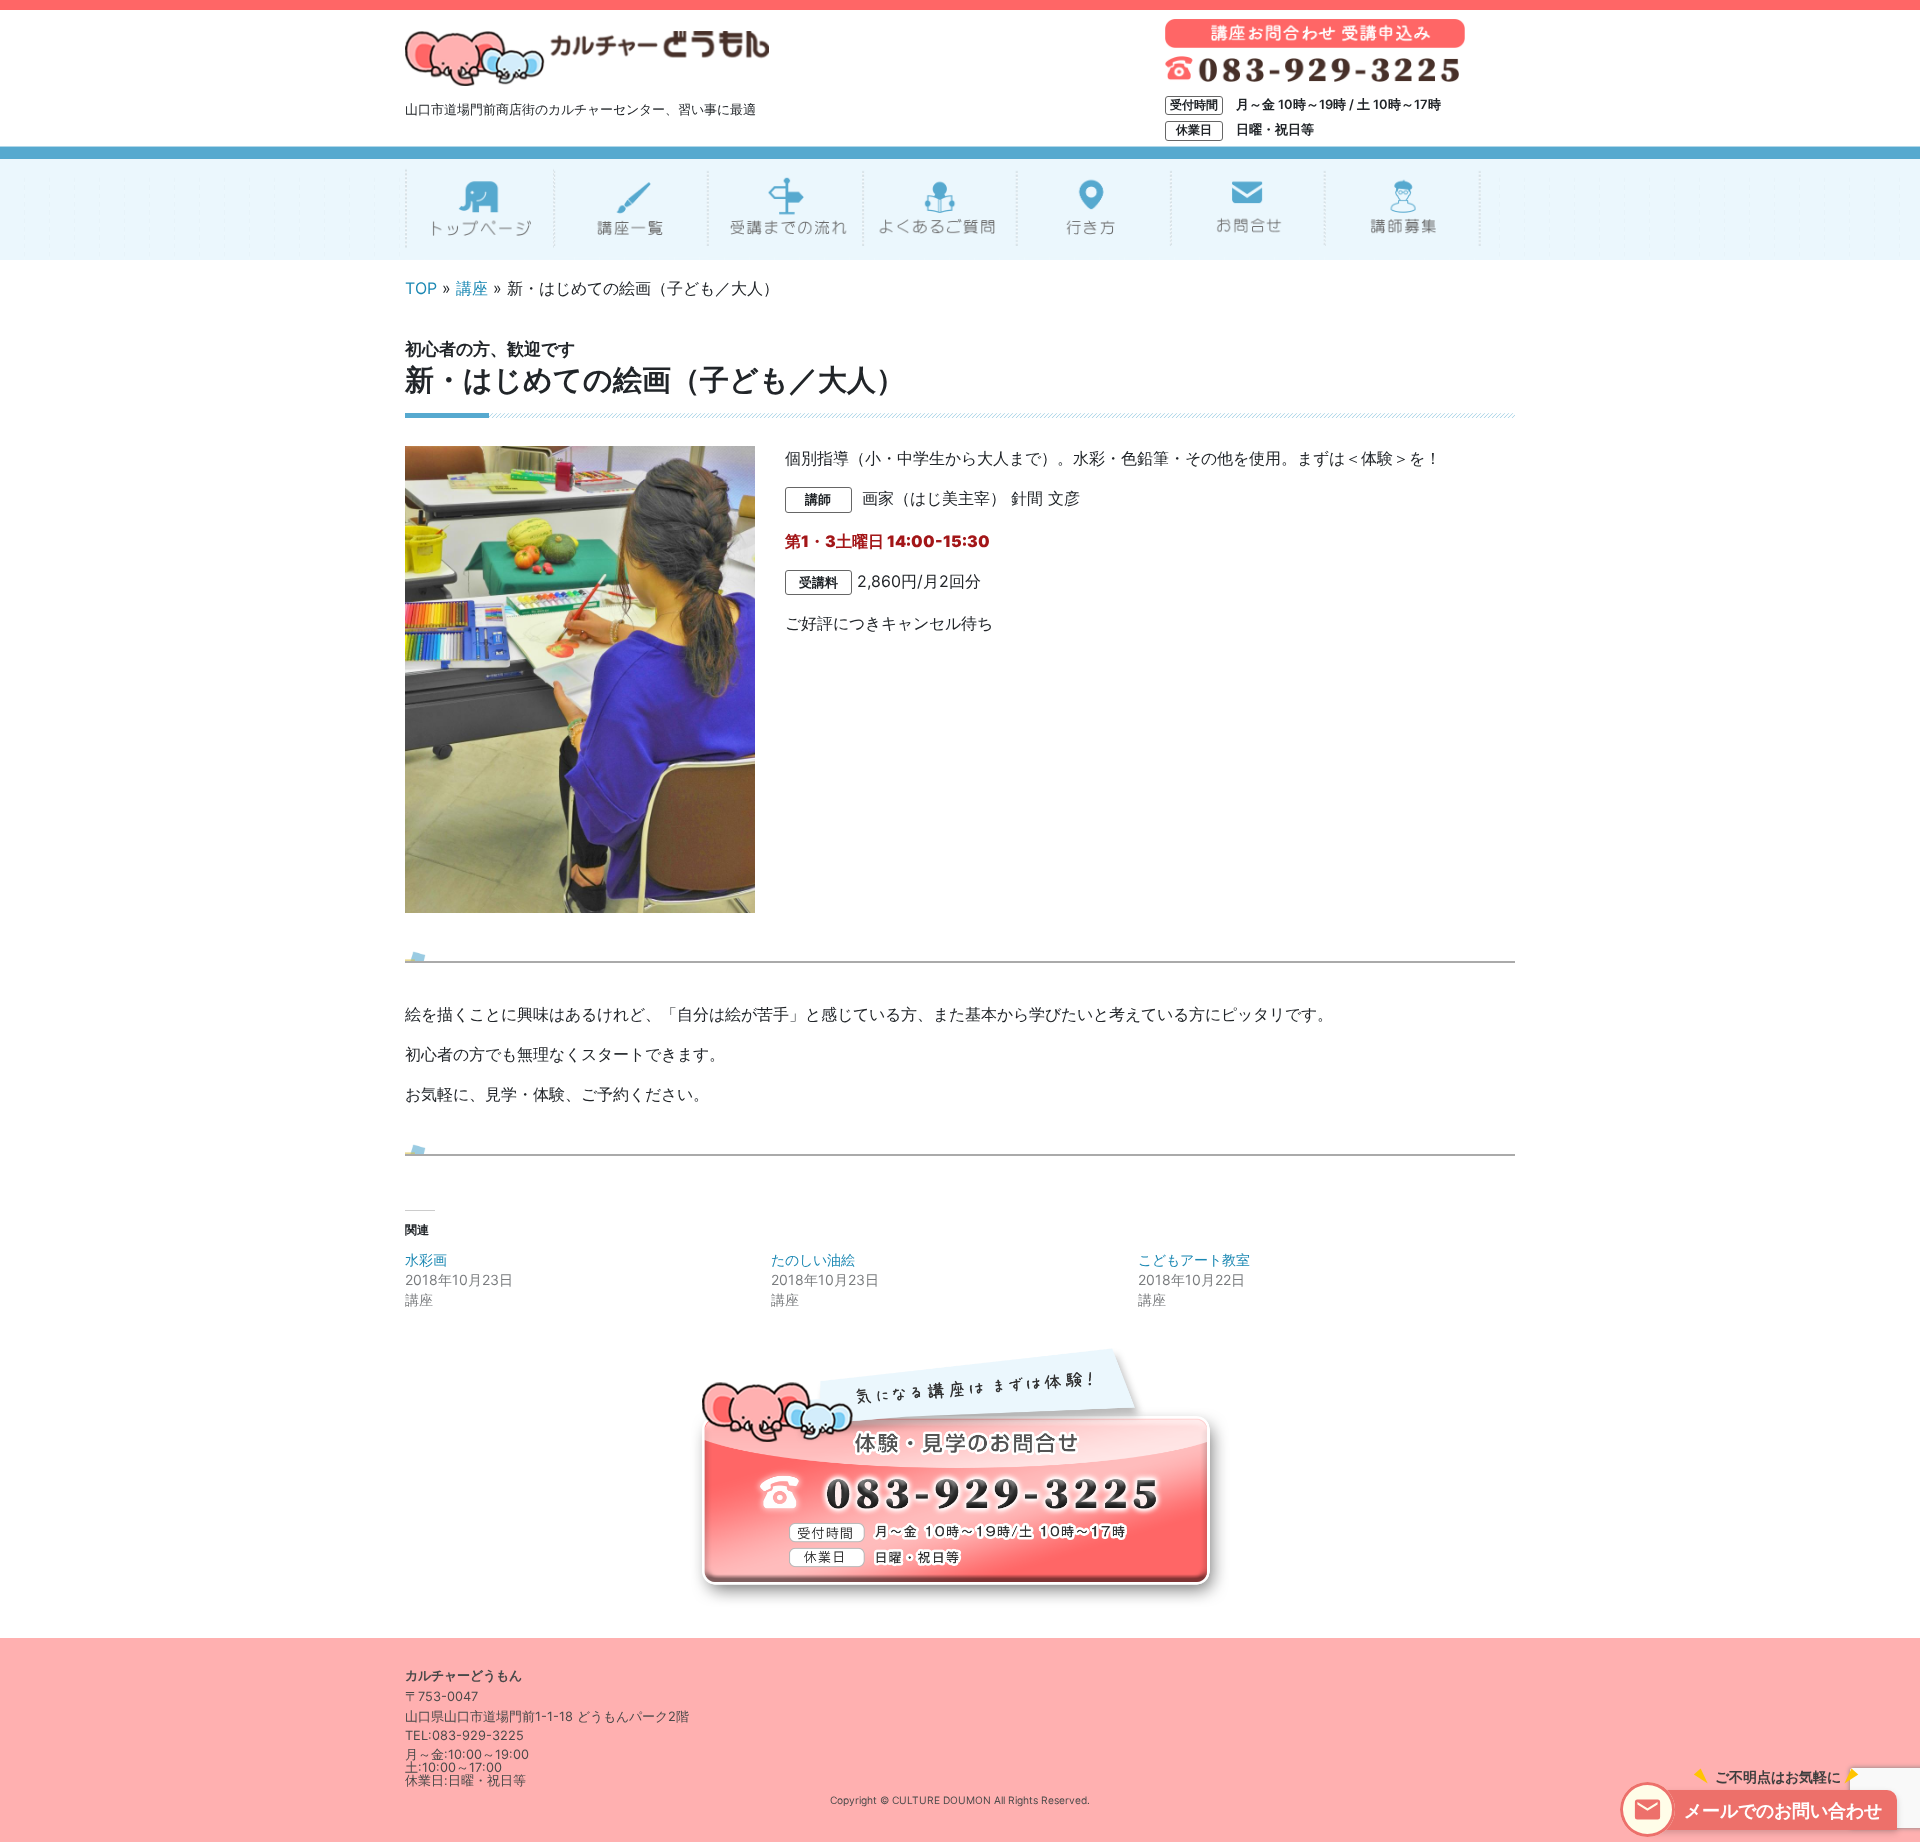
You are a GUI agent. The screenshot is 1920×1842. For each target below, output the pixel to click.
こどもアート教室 (1194, 1259)
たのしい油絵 (813, 1259)
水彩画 (426, 1259)
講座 (472, 288)
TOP (421, 288)
